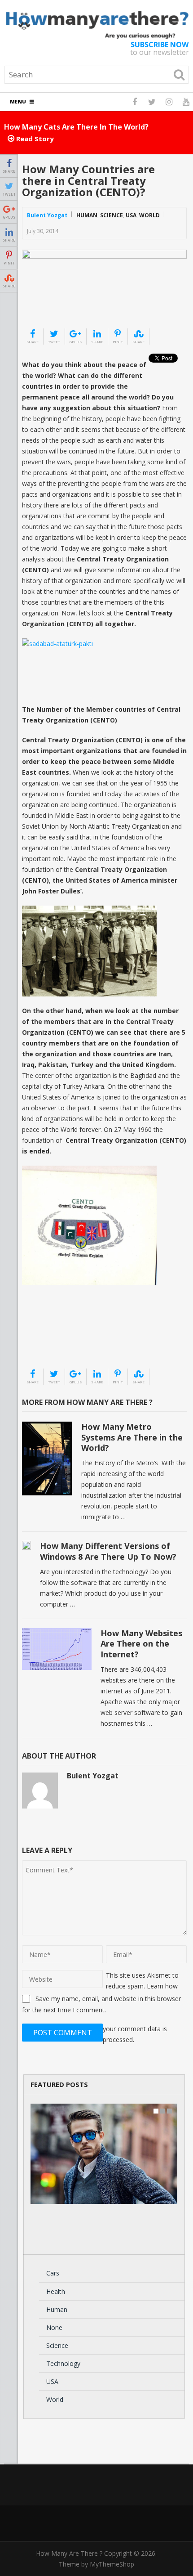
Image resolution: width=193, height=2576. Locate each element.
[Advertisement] (67, 1345)
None (54, 2327)
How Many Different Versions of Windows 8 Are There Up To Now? (108, 1551)
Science (112, 215)
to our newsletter (160, 49)
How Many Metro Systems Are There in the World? (132, 1437)
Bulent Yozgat (47, 215)
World (149, 215)
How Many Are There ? (69, 2553)
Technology (63, 2363)
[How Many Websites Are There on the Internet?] (57, 1649)
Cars (53, 2273)
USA (131, 215)
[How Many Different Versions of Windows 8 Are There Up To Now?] (26, 1545)
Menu (18, 101)
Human (87, 215)
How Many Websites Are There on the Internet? (141, 1644)
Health (56, 2291)
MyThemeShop (112, 2564)
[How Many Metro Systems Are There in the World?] (47, 1459)
